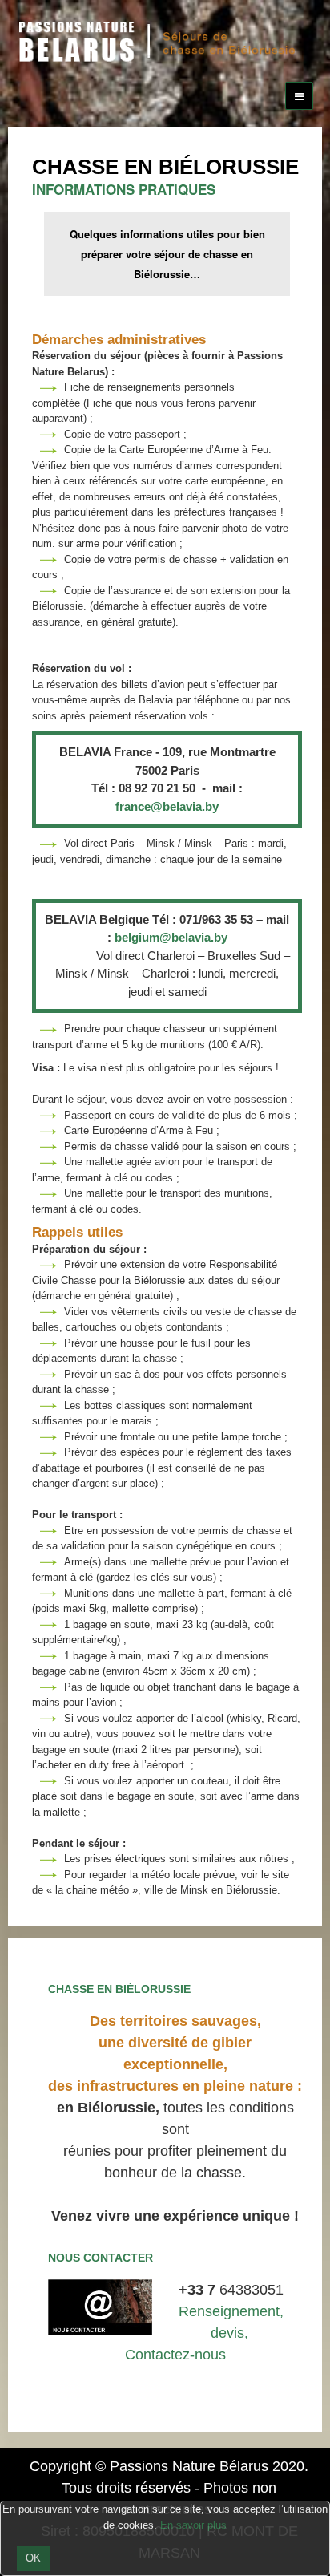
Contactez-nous (175, 2355)
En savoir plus (193, 2525)
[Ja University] (161, 40)
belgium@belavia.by (171, 937)
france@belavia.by (167, 806)
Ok (33, 2558)
